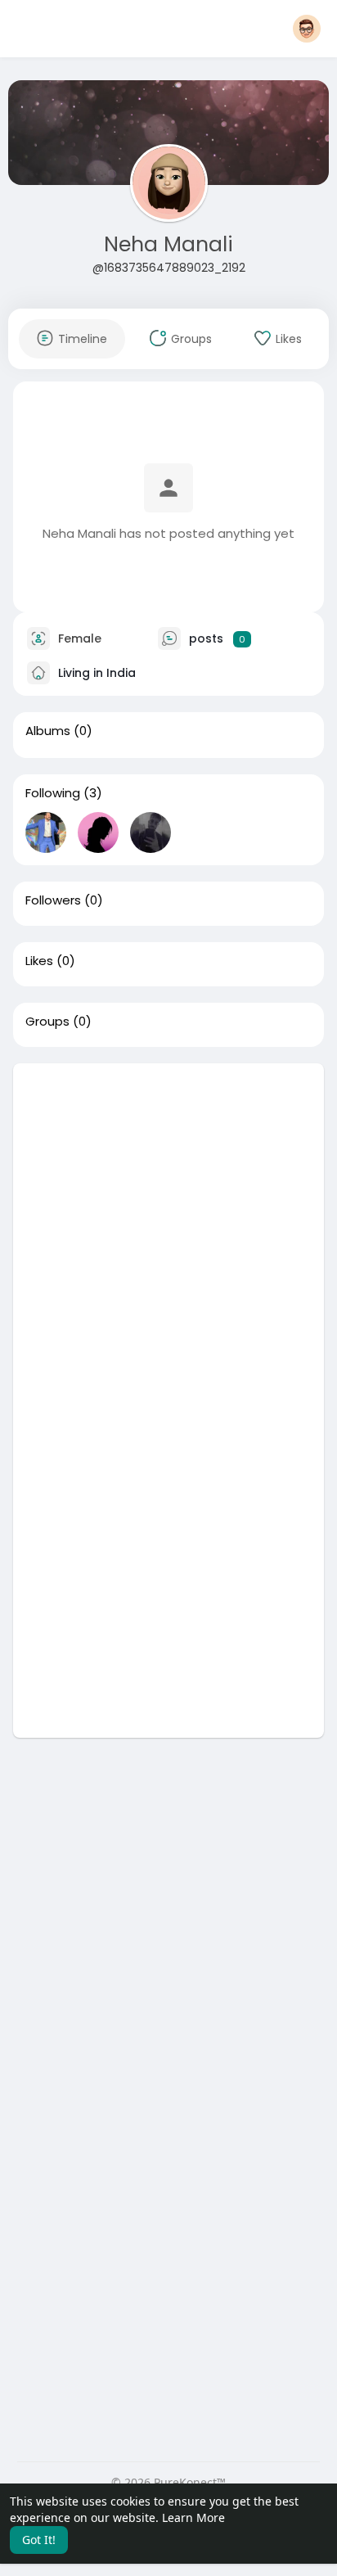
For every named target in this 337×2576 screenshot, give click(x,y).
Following (53, 793)
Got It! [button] (39, 2540)
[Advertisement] (168, 1232)
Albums (48, 731)
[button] (307, 29)
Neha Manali (168, 244)
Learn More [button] (193, 2517)
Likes (39, 961)
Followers (53, 900)
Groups (47, 1022)
